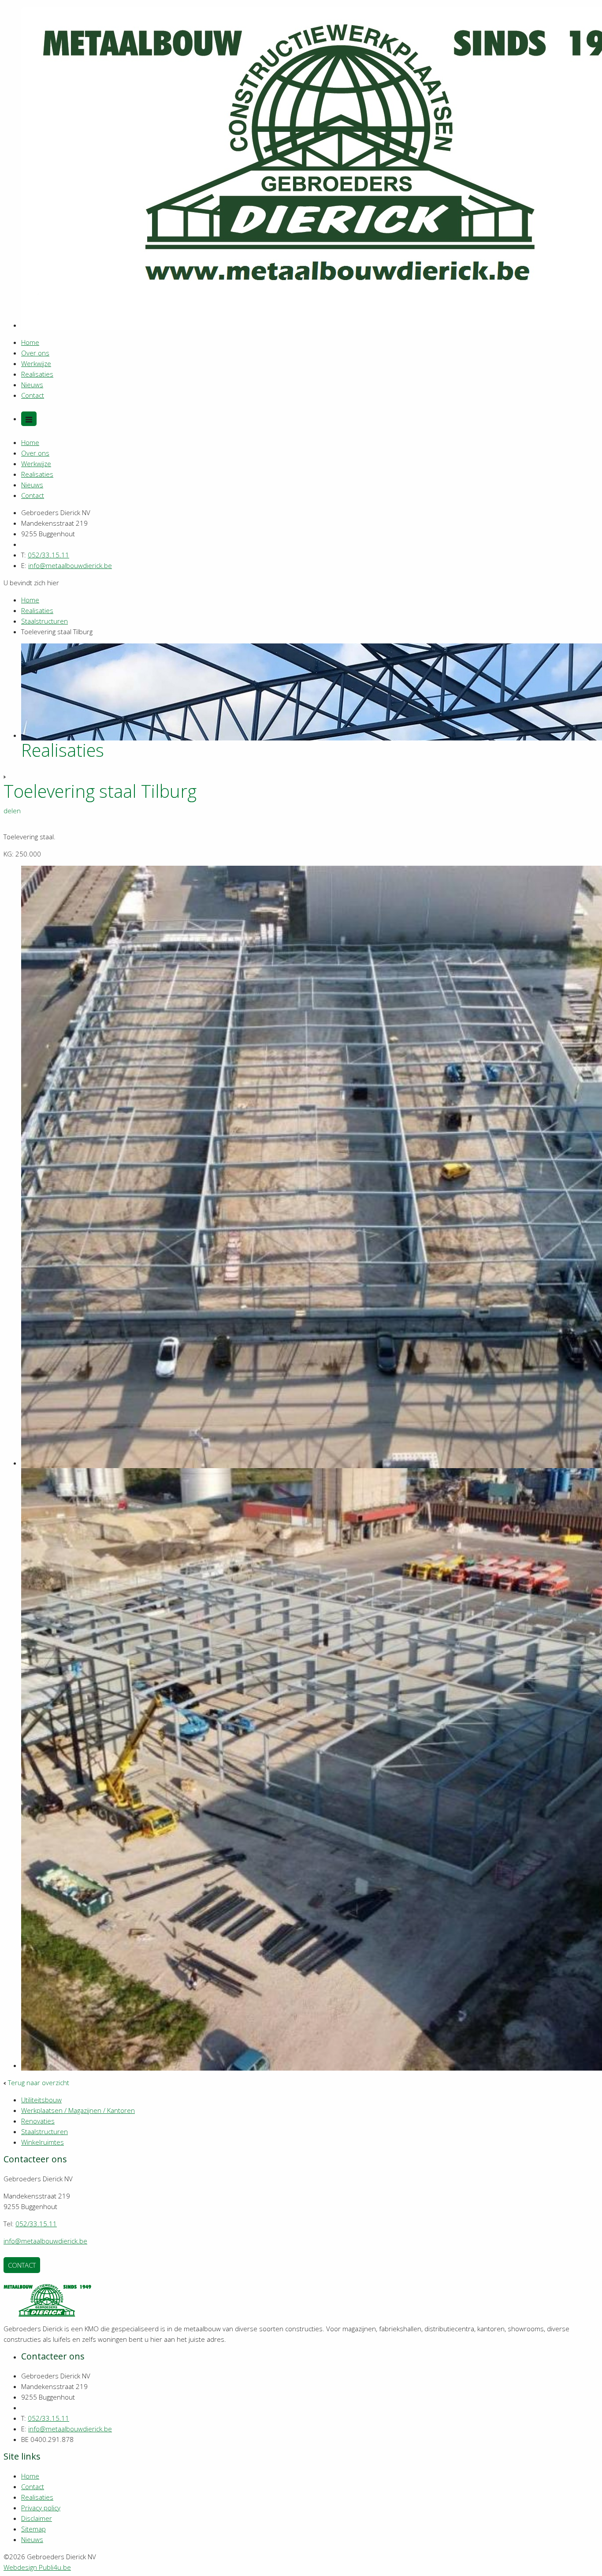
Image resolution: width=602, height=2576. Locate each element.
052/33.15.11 (48, 555)
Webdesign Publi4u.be (37, 2567)
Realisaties (37, 374)
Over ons (35, 353)
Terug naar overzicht (39, 2082)
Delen (12, 811)
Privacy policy (41, 2508)
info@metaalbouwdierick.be (70, 565)
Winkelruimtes (43, 2142)
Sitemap (33, 2529)
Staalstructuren (45, 621)
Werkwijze (36, 363)
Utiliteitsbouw (41, 2100)
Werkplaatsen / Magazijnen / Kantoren (78, 2110)
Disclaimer (37, 2518)
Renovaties (38, 2121)
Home (30, 342)
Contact (33, 395)
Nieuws (32, 385)
